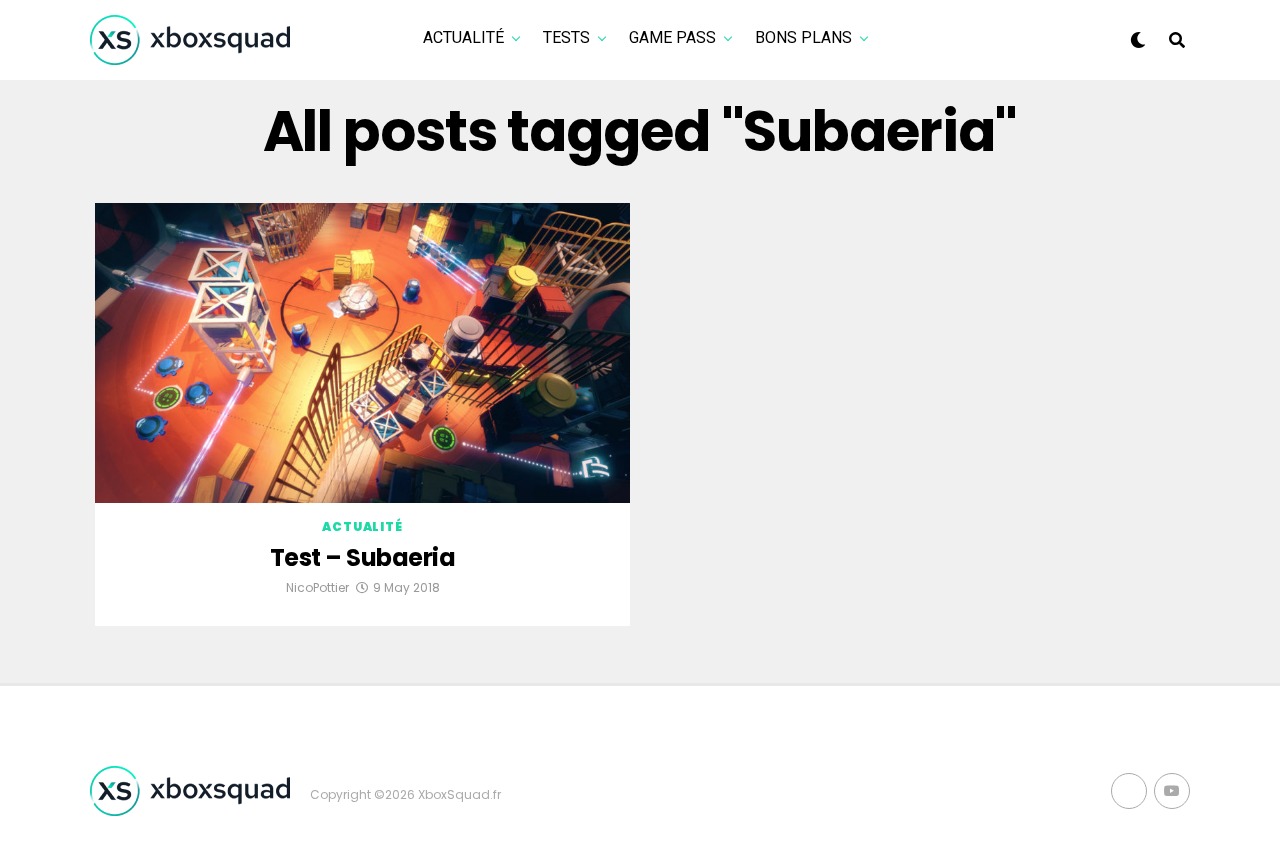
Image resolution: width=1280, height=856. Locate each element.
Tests (566, 37)
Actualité (463, 37)
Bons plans (803, 37)
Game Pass (672, 37)
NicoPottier (317, 587)
